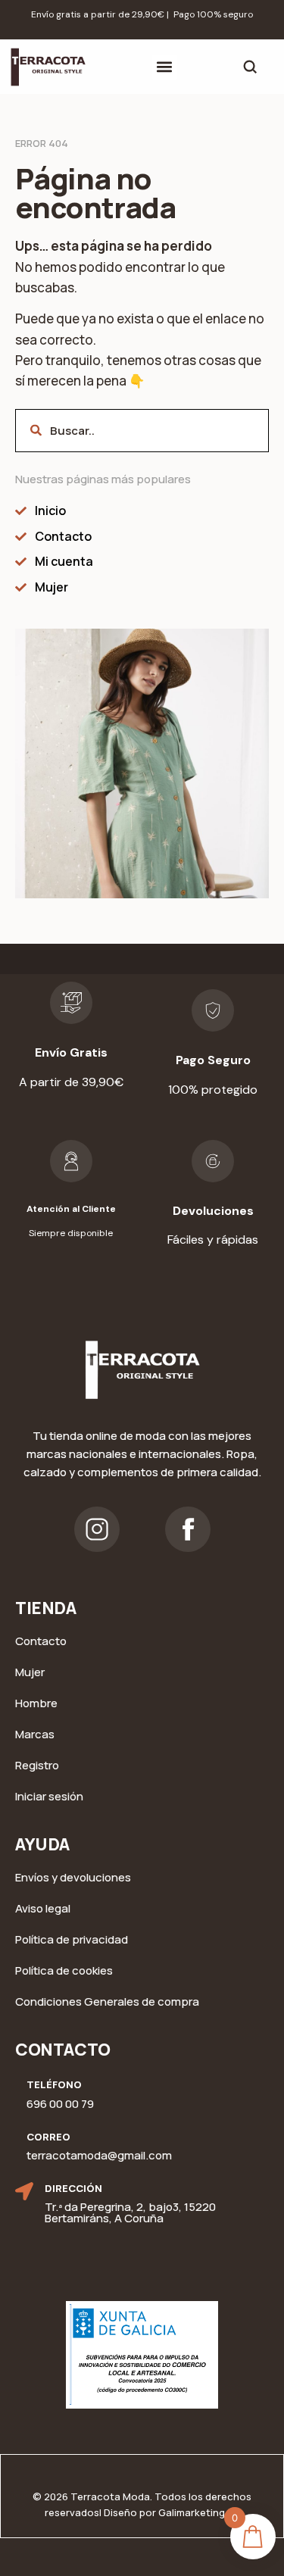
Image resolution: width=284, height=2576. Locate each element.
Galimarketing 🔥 (199, 2512)
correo (48, 2137)
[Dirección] (24, 2191)
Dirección (73, 2188)
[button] (165, 67)
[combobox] (142, 431)
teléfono (54, 2084)
